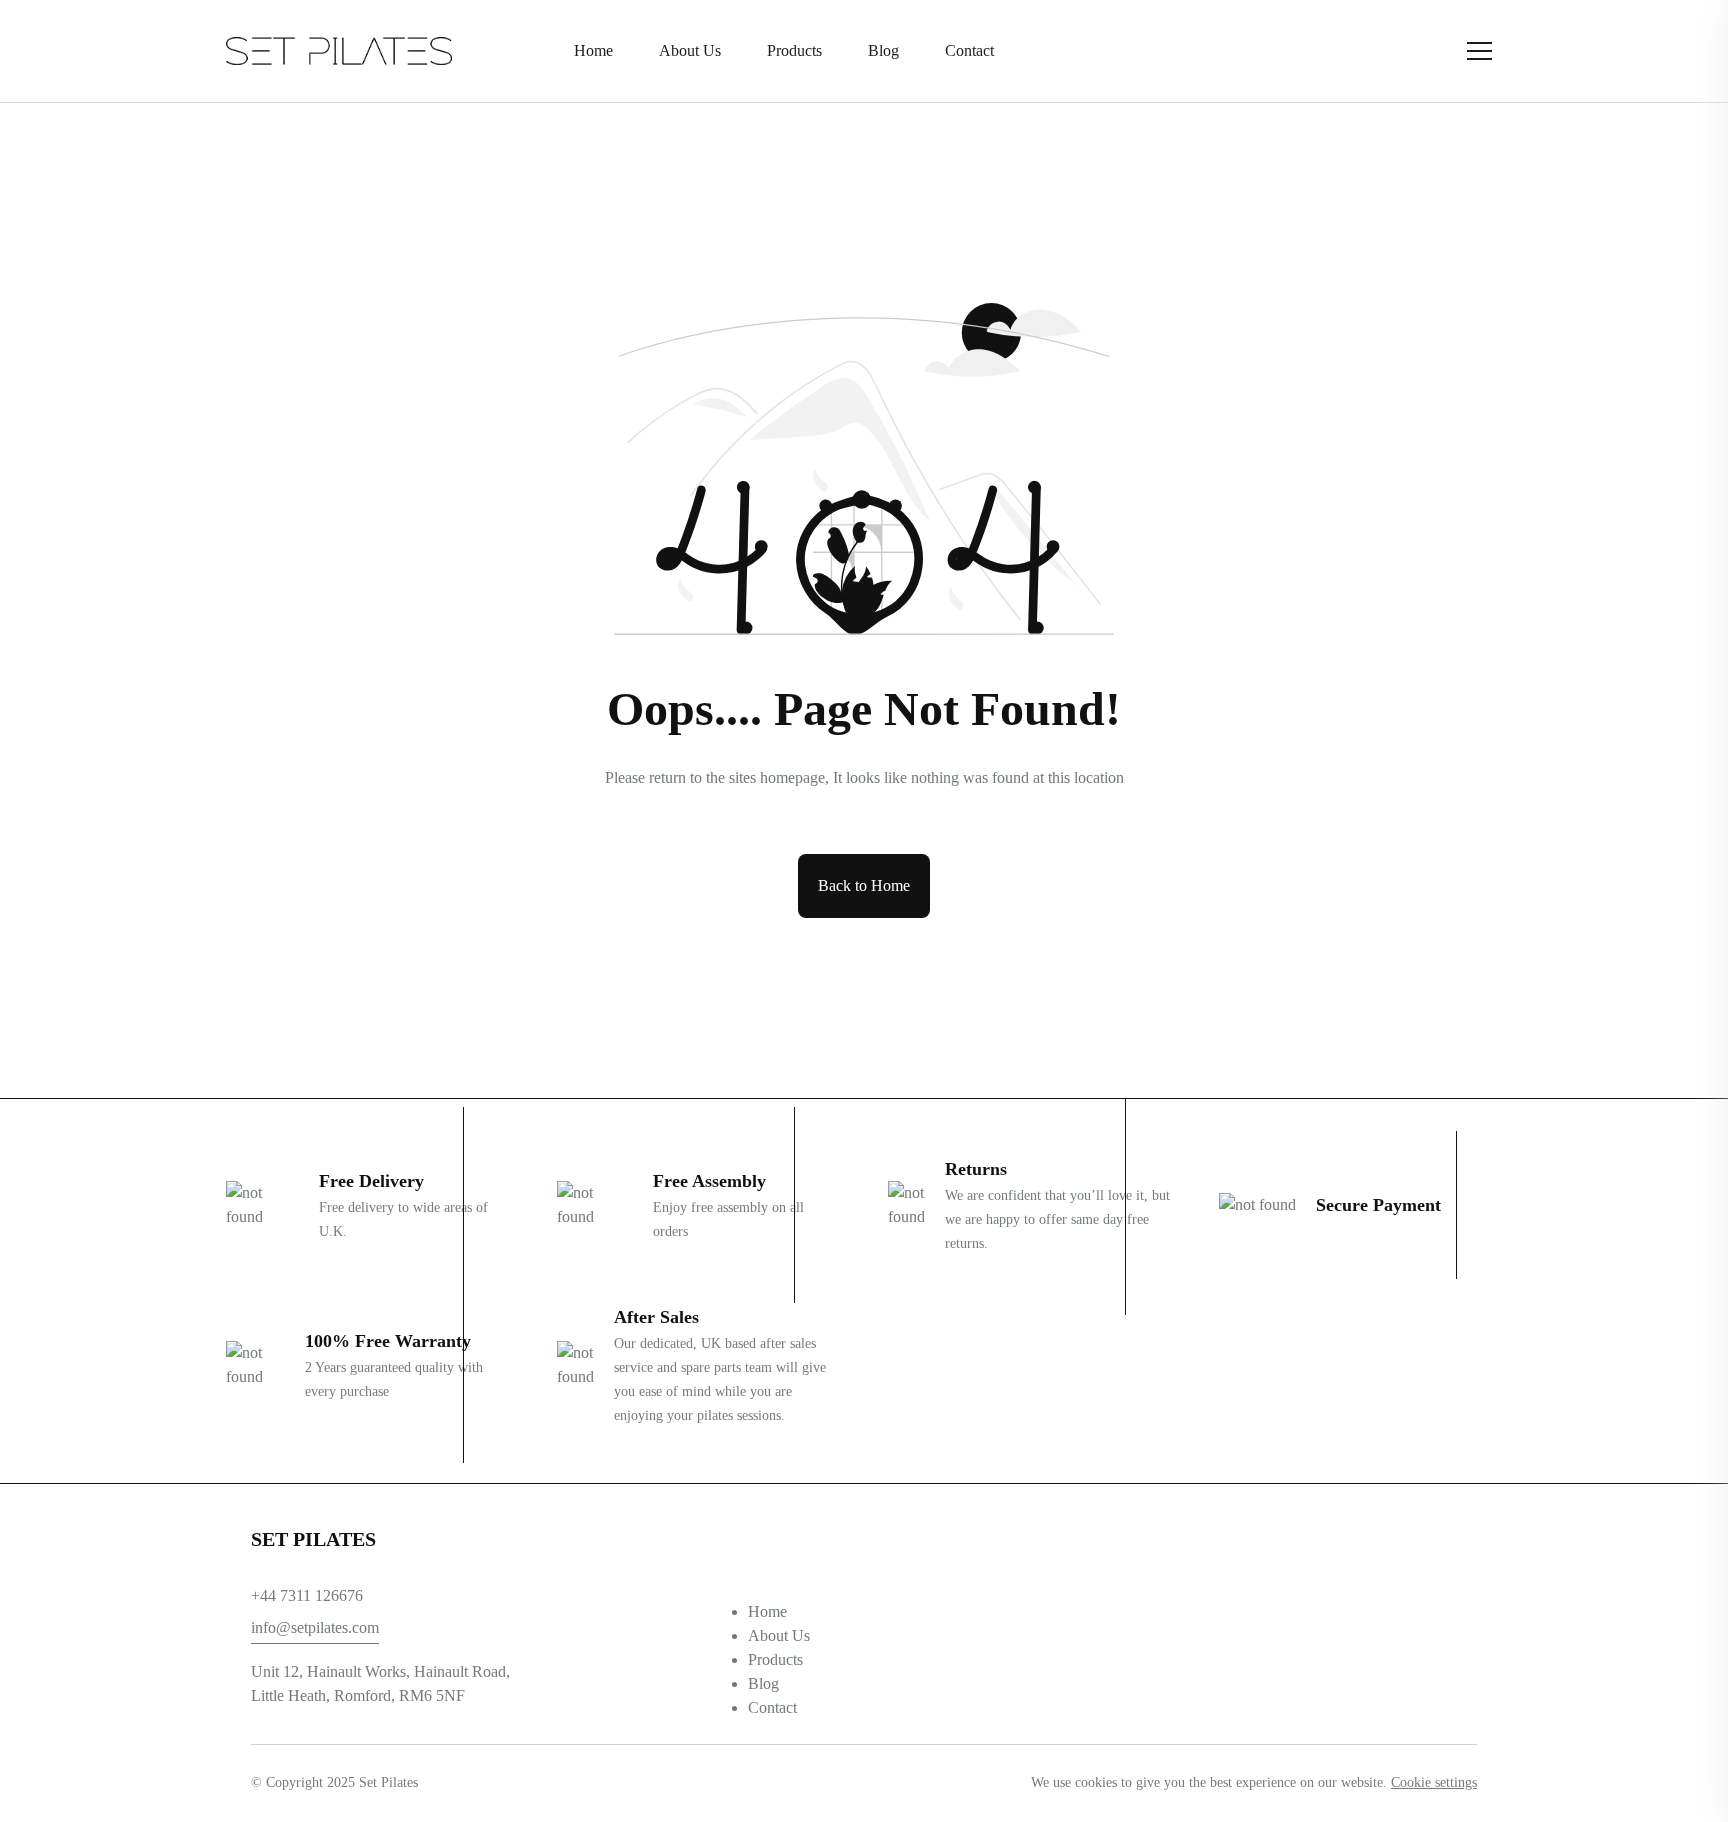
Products (775, 1659)
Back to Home (864, 885)
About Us (779, 1635)
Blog (763, 1683)
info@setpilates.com (315, 1627)
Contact (772, 1707)
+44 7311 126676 (307, 1595)
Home (767, 1611)
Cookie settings (1434, 1782)
